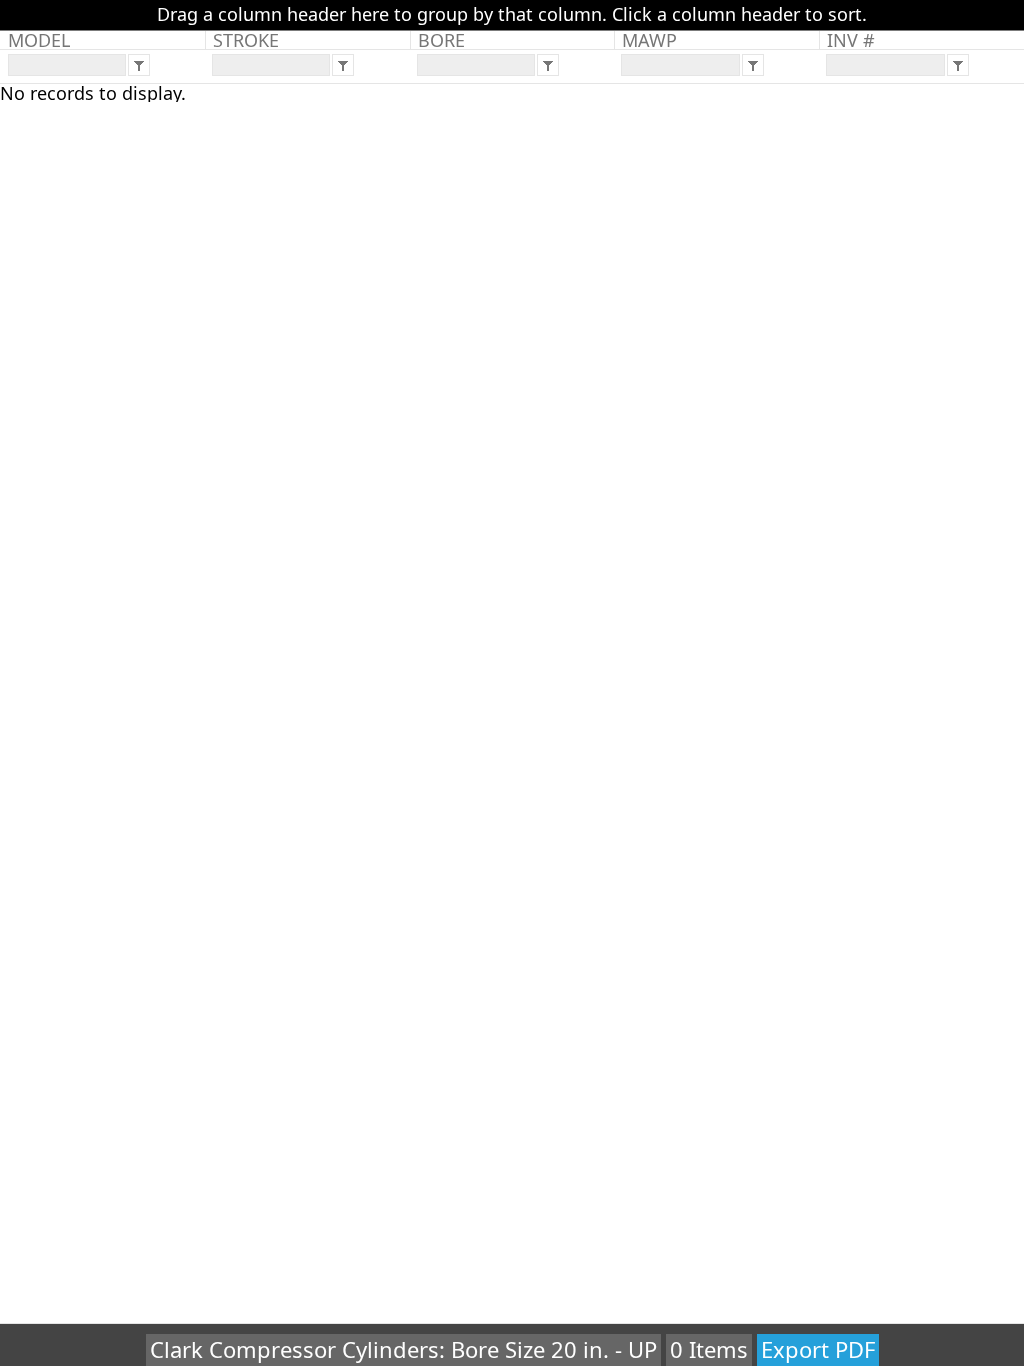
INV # (851, 40)
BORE (441, 40)
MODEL (39, 40)
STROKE (246, 40)
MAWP (649, 40)
